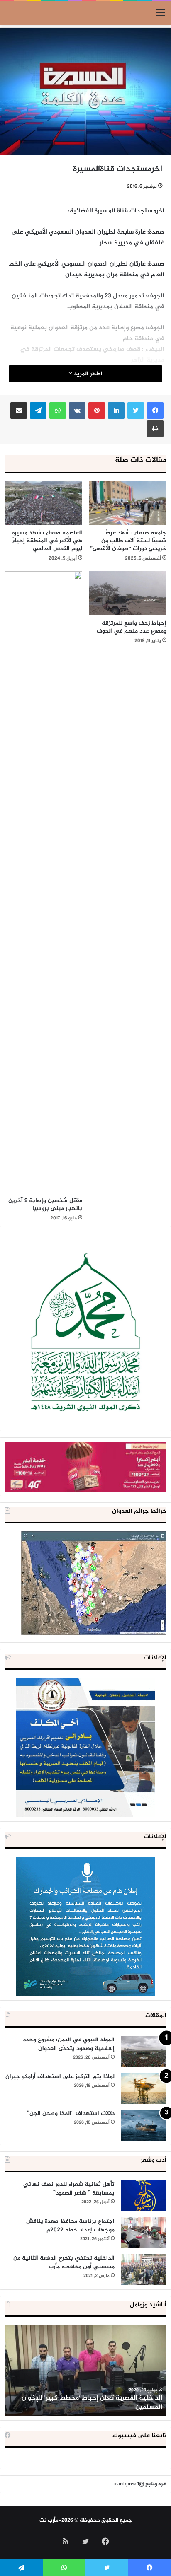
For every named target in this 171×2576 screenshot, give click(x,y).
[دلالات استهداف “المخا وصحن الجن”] (144, 2125)
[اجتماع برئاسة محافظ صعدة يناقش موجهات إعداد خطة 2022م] (144, 2233)
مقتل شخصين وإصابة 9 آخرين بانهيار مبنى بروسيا (45, 1205)
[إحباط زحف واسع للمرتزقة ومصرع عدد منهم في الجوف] (128, 593)
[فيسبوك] (155, 410)
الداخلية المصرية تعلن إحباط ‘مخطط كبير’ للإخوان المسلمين (92, 2403)
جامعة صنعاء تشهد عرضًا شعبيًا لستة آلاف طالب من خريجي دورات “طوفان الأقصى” (128, 541)
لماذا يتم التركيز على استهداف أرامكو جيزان (60, 2077)
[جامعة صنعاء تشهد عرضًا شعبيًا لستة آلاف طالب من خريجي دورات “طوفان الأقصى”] (128, 503)
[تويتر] (136, 410)
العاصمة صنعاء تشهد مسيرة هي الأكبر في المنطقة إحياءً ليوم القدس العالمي (47, 541)
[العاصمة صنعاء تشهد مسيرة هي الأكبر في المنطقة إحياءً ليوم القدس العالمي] (43, 503)
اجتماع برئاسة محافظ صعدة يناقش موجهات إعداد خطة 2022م (70, 2226)
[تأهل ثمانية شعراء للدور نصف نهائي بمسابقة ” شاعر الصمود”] (144, 2196)
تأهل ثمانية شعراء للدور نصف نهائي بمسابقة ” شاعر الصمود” (69, 2189)
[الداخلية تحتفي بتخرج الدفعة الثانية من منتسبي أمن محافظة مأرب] (144, 2270)
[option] (85, 2371)
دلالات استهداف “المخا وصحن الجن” (71, 2114)
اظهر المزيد (87, 374)
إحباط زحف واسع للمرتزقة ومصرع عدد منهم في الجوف (132, 627)
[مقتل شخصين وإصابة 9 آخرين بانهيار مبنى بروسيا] (43, 882)
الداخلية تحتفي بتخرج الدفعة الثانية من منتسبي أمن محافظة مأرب (64, 2262)
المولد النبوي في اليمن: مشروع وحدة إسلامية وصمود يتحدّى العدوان (69, 2044)
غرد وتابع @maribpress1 (140, 2484)
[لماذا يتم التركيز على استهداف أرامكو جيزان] (144, 2088)
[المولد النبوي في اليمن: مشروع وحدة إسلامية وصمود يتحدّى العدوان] (144, 2051)
